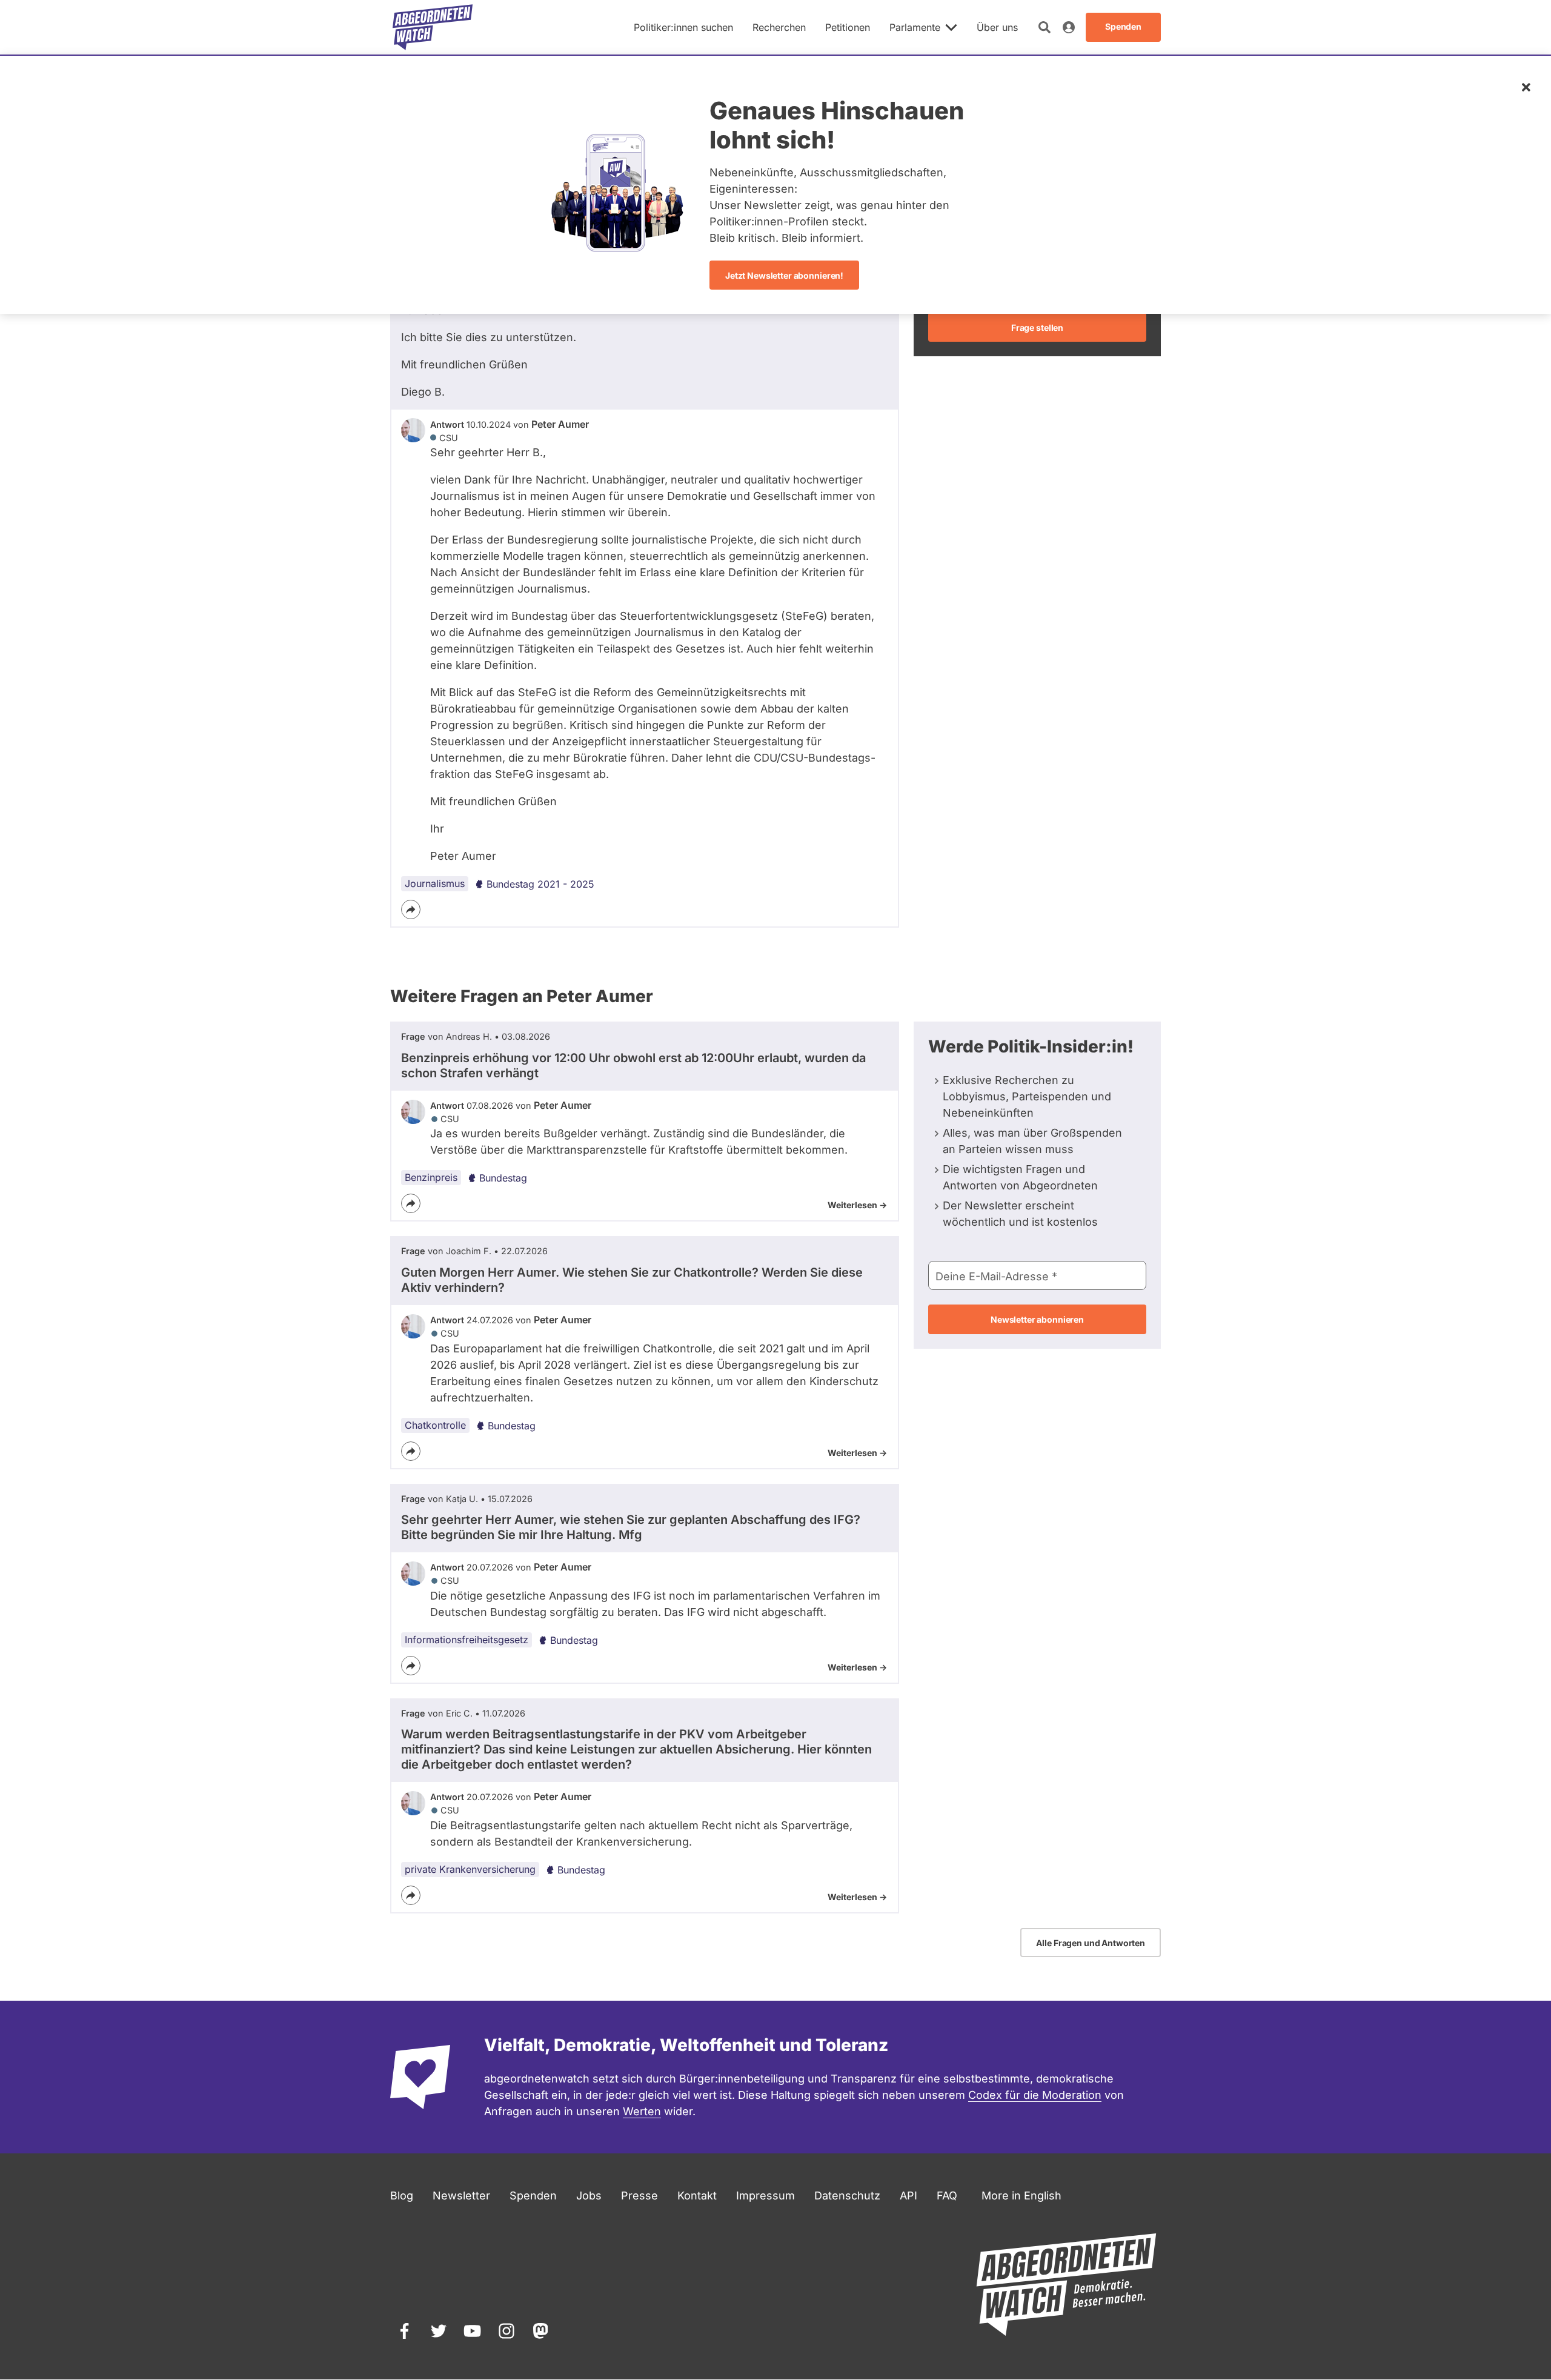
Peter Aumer (560, 424)
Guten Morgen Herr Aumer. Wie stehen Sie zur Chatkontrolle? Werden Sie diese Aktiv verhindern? (632, 1280)
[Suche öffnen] (1045, 27)
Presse (639, 2196)
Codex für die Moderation (1035, 2095)
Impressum (766, 2196)
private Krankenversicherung (470, 1869)
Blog (402, 2196)
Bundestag (503, 1178)
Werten (642, 2111)
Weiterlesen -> (857, 1205)
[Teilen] (411, 909)
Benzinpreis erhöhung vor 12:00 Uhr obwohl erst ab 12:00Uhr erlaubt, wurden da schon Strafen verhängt (633, 1065)
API (908, 2196)
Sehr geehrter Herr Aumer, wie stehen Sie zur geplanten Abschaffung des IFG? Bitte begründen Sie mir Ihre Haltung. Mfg (631, 1527)
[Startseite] (433, 27)
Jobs (589, 2196)
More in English (1021, 2196)
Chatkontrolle (435, 1425)
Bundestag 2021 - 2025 (540, 884)
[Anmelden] (1069, 27)
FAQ (947, 2196)
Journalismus (435, 883)
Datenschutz (847, 2196)
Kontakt (697, 2196)
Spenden (533, 2196)
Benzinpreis (431, 1177)
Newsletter (461, 2196)
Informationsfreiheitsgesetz (467, 1640)
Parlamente (915, 27)
